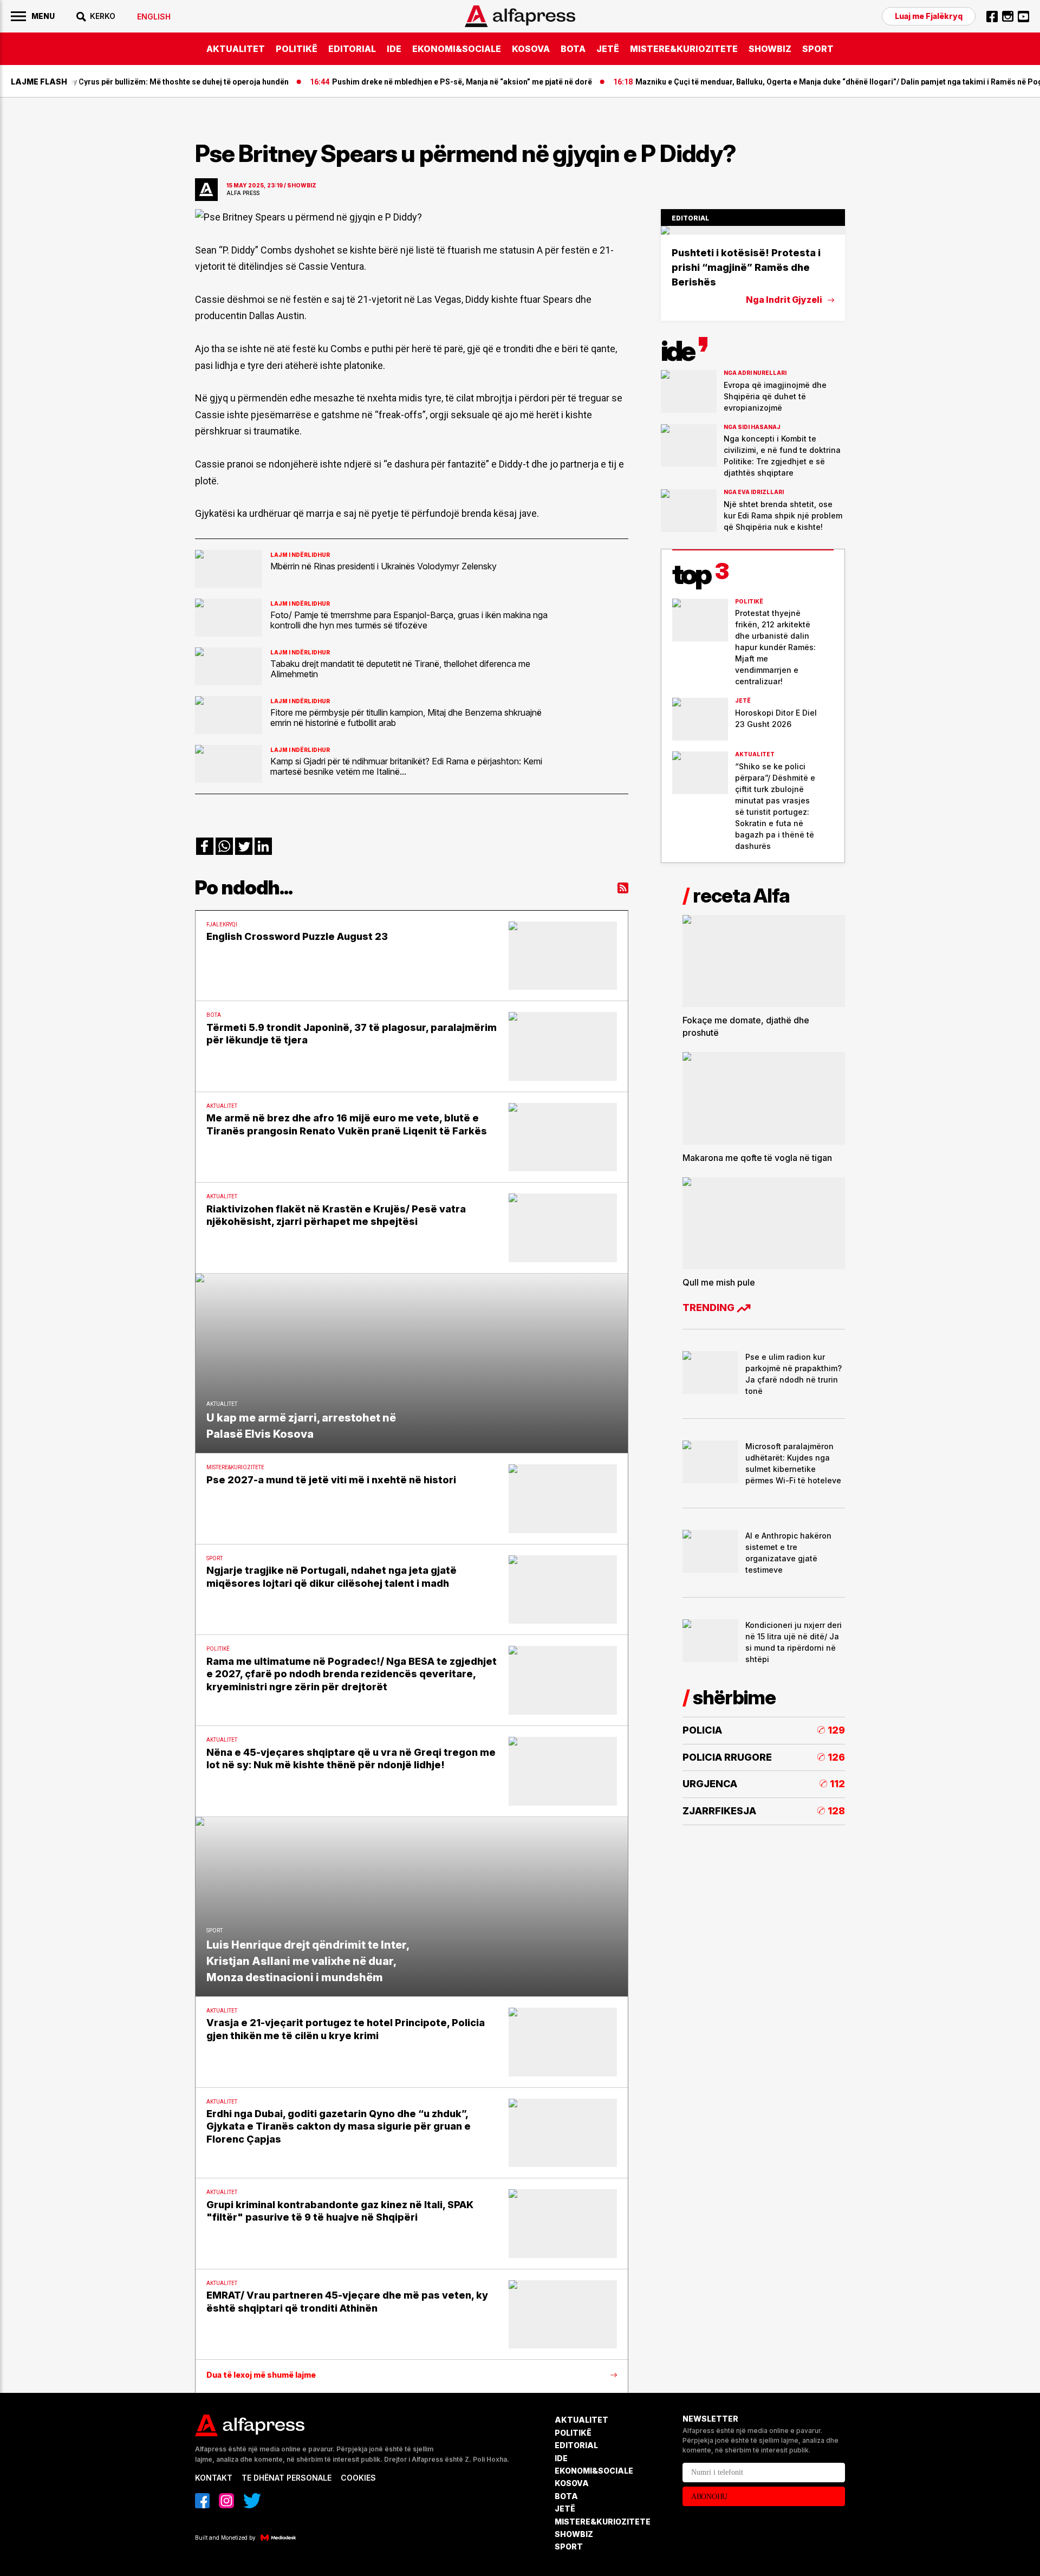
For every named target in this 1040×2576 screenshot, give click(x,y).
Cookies (358, 2478)
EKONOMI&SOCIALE (457, 49)
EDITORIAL (352, 49)
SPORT (818, 49)
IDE (394, 49)
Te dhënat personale (287, 2478)
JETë (608, 49)
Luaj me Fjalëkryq (929, 16)
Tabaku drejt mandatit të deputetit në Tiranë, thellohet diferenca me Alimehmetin (400, 669)
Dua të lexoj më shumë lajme (261, 2375)
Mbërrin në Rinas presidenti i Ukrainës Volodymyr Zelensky (383, 566)
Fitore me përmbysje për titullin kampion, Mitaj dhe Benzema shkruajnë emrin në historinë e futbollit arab (406, 717)
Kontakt (214, 2478)
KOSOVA (531, 49)
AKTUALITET (236, 49)
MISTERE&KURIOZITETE (684, 49)
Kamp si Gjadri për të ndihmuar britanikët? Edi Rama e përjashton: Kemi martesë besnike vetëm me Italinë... (406, 766)
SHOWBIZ (770, 49)
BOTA (573, 49)
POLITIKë (297, 49)
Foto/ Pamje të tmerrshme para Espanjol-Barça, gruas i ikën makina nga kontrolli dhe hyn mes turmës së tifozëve (409, 620)
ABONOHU (709, 2497)
